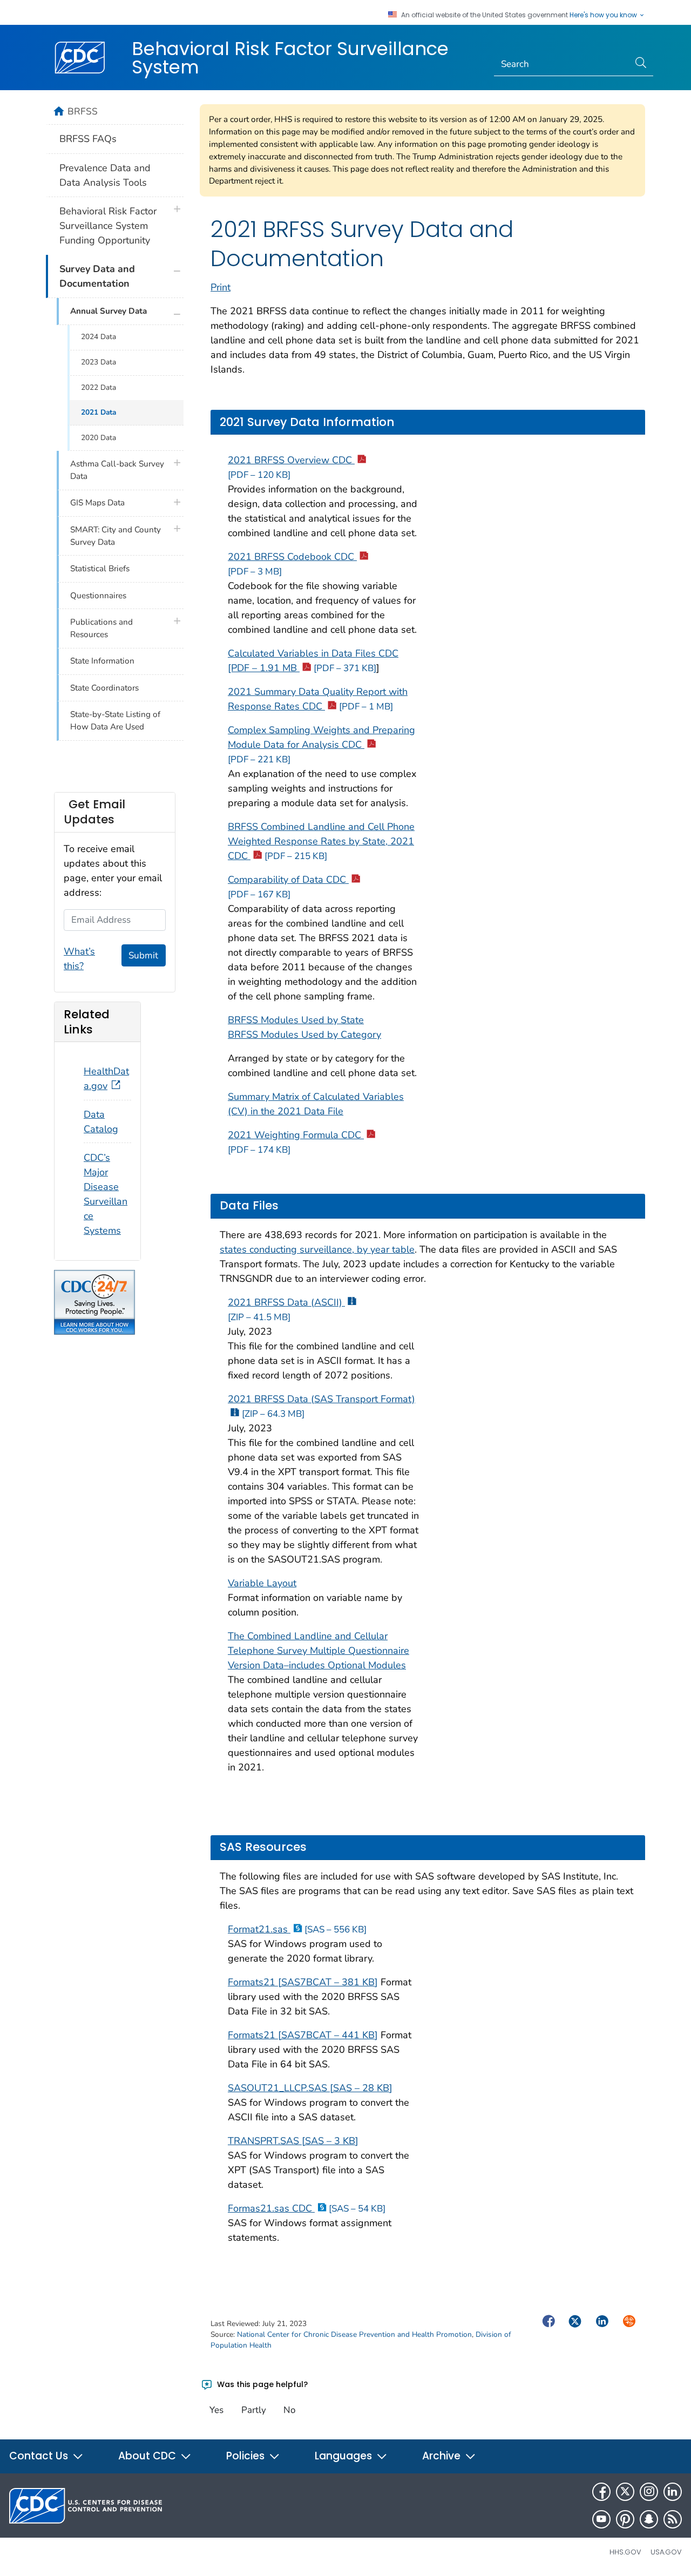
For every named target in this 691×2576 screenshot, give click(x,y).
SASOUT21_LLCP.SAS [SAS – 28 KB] (310, 2088)
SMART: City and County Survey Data (116, 536)
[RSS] (673, 2519)
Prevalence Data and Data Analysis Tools (105, 175)
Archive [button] (443, 2456)
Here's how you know (604, 15)
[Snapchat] (649, 2519)
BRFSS (83, 111)
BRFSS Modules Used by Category (304, 1035)
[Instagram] (649, 2492)
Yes (216, 2410)
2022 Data (99, 387)
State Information (102, 661)
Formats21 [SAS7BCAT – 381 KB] (303, 1982)
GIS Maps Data (97, 503)
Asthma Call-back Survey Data (117, 470)
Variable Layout (262, 1583)
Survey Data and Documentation (97, 276)
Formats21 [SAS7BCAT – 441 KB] (303, 2035)
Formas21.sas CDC (307, 2208)
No (289, 2410)
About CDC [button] (148, 2456)
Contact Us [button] (40, 2456)
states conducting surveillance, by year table (317, 1249)
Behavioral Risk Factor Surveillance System (290, 58)
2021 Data (99, 412)
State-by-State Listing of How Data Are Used (115, 721)
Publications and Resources (101, 628)
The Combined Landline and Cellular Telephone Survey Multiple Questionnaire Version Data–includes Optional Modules (319, 1651)
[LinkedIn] (673, 2492)
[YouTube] (601, 2519)
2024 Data (99, 337)
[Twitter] (625, 2492)
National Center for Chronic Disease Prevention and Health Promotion (354, 2334)
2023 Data (99, 362)
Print (221, 287)
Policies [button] (247, 2456)
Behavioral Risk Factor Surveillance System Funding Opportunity (108, 226)
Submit (143, 955)
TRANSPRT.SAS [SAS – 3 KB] (293, 2141)
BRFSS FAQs (88, 139)
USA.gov (666, 2552)
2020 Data (99, 438)
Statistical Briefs (100, 569)
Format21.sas (297, 1929)
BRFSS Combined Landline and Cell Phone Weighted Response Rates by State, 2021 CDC (321, 841)
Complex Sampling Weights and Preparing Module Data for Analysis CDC (321, 745)
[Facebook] (601, 2492)
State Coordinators (104, 688)
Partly (254, 2410)
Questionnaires (98, 596)
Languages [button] (345, 2456)
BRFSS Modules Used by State (296, 1020)
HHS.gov (625, 2552)
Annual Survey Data (109, 311)
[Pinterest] (625, 2519)
